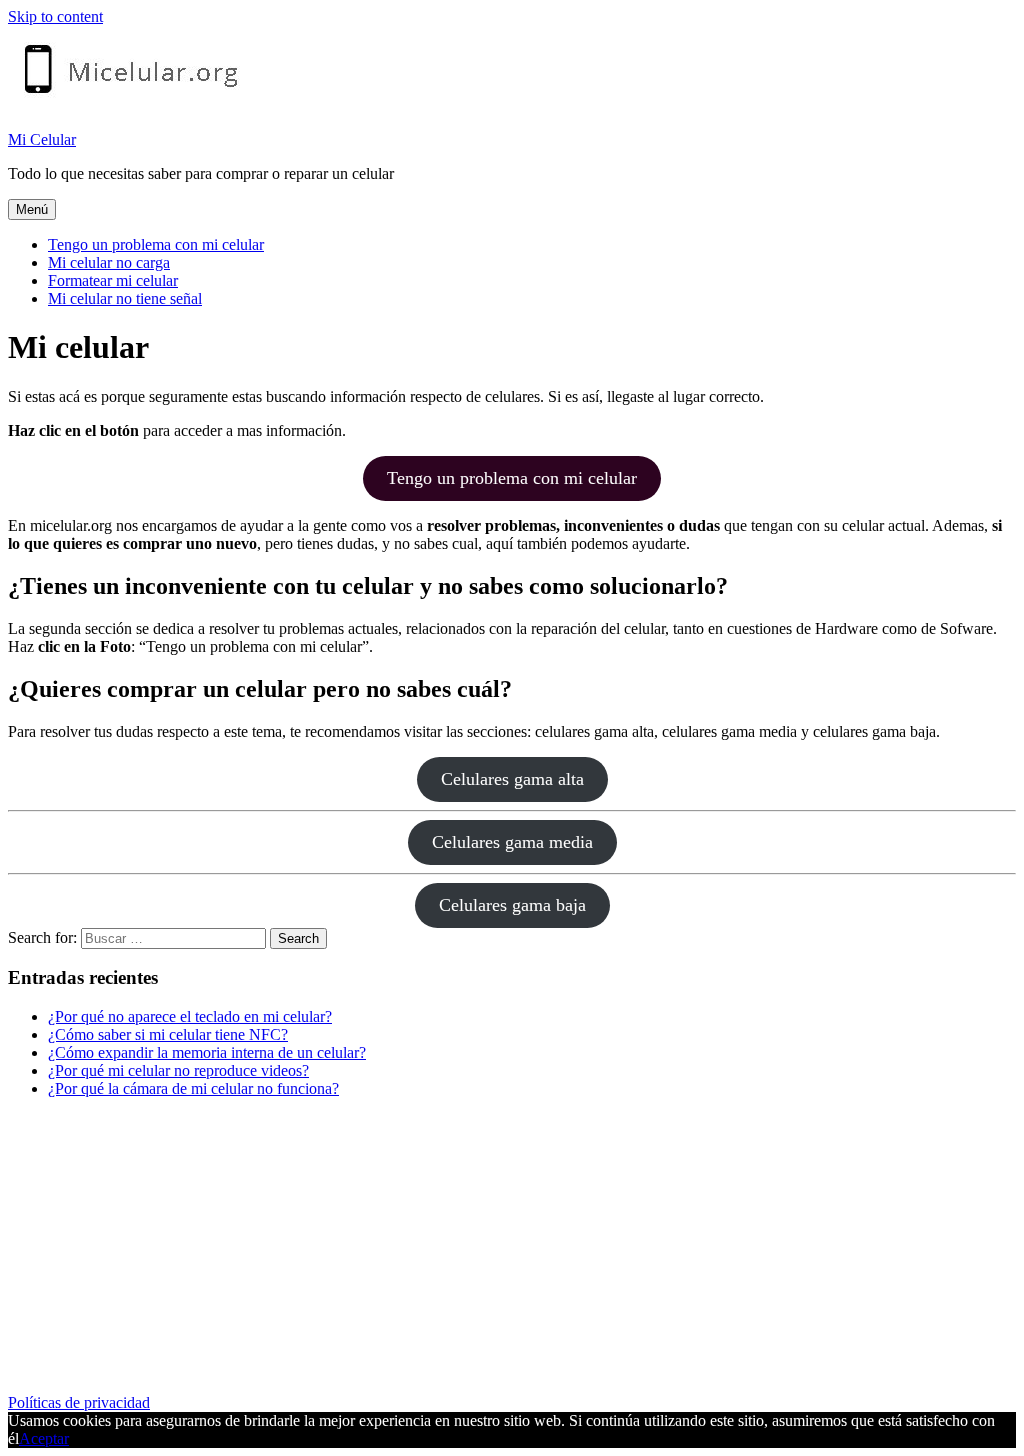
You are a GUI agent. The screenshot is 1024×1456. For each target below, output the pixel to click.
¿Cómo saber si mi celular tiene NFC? (168, 1034)
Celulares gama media (512, 842)
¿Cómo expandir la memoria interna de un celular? (207, 1052)
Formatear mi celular (113, 280)
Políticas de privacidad (79, 1402)
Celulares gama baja (512, 905)
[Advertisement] (512, 1254)
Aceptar (44, 1438)
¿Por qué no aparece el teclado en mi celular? (190, 1016)
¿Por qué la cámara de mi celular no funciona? (193, 1088)
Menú (32, 209)
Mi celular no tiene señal (125, 298)
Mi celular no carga (109, 262)
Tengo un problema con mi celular (156, 244)
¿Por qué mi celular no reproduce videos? (178, 1070)
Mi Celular (42, 139)
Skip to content (55, 16)
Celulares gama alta (512, 779)
